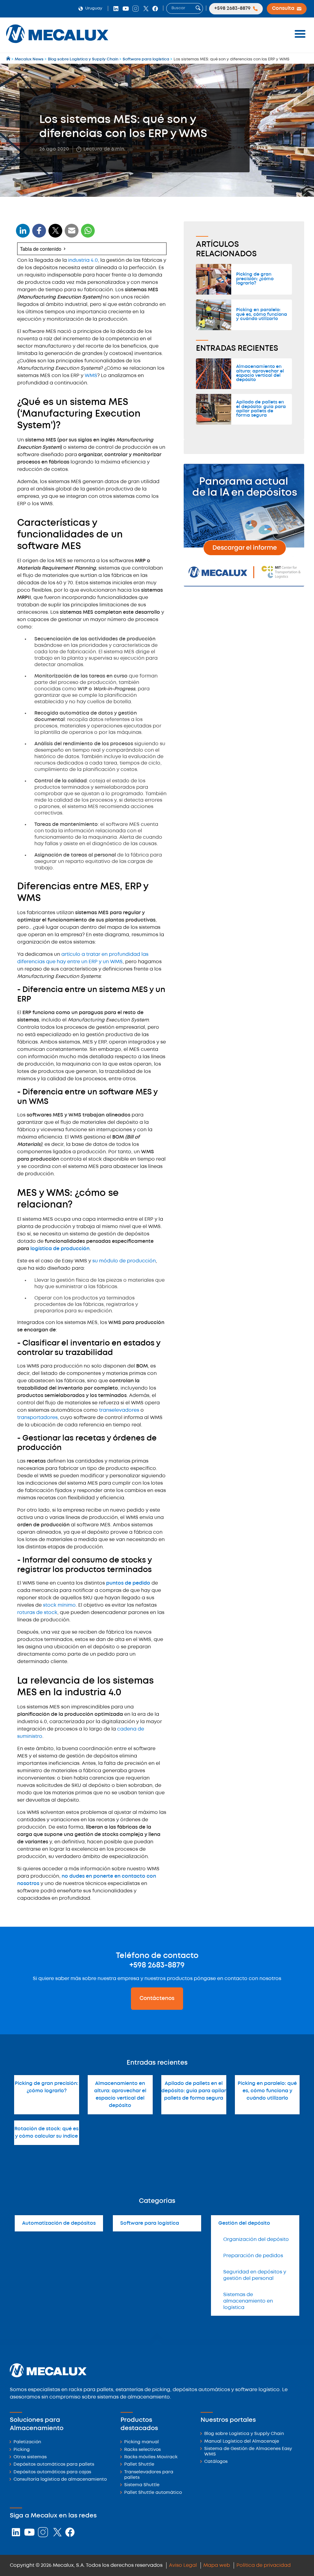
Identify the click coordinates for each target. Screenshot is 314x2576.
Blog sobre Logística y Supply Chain (244, 2434)
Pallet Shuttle (139, 2465)
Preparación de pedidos (253, 2256)
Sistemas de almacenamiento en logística (248, 2301)
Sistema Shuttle (142, 2485)
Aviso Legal (183, 2565)
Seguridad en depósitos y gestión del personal (255, 2275)
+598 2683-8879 (157, 1965)
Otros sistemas (30, 2457)
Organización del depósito (256, 2240)
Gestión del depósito (244, 2223)
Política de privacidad (264, 2565)
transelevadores (119, 1410)
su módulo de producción (124, 1261)
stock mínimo (59, 1605)
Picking (22, 2450)
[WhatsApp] (72, 234)
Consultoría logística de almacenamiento (60, 2480)
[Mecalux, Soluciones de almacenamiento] (57, 45)
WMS (91, 376)
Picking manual (142, 2442)
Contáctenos (157, 1998)
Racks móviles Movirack (151, 2457)
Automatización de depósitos (59, 2223)
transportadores (37, 1418)
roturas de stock (37, 1613)
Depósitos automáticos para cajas (52, 2472)
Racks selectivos (142, 2450)
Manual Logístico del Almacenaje (242, 2442)
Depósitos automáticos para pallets (54, 2465)
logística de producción (60, 1249)
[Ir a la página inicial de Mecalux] (9, 59)
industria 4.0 (83, 260)
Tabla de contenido (41, 249)
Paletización (27, 2442)
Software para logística (150, 2223)
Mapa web (217, 2565)
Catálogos (216, 2462)
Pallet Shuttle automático (153, 2493)
